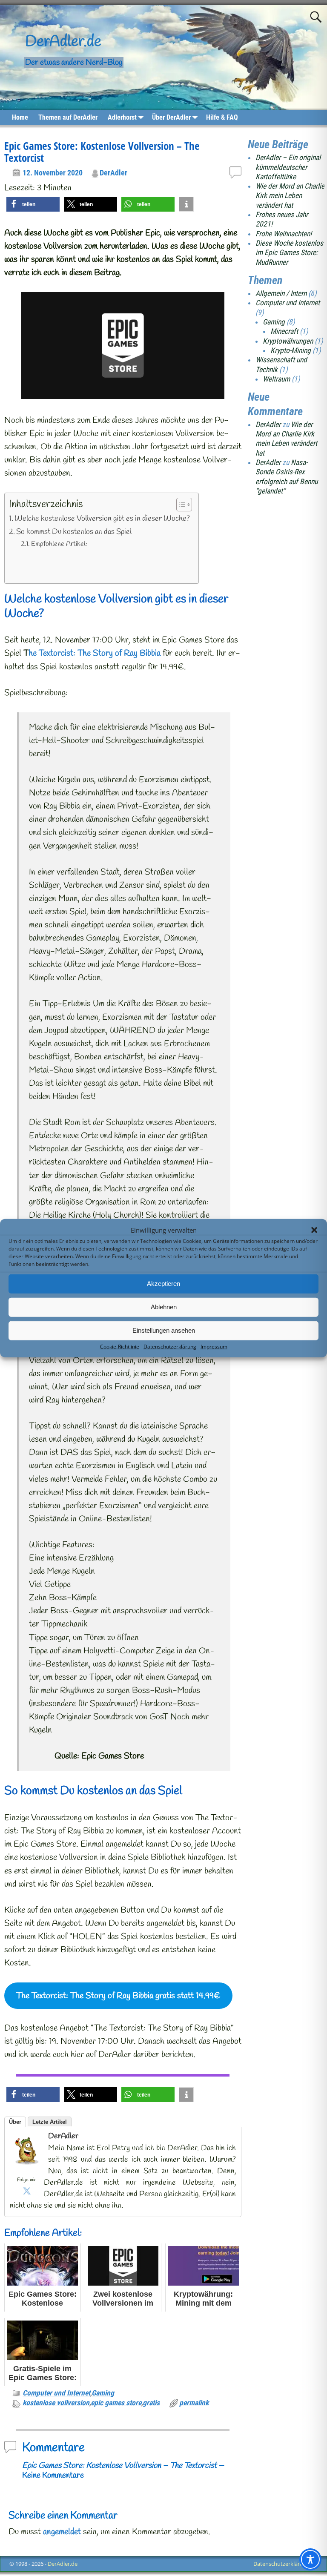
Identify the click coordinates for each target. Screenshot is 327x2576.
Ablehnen (164, 1307)
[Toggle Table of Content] (180, 505)
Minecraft (284, 331)
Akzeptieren (163, 1284)
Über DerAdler (171, 117)
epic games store (116, 2403)
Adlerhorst (122, 117)
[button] (314, 1230)
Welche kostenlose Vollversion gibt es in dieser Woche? (102, 519)
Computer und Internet (56, 2393)
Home (20, 117)
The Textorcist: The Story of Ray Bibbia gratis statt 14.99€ (118, 1996)
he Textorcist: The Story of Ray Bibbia (95, 653)
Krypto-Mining (291, 350)
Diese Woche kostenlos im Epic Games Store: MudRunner (289, 253)
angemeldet (62, 2532)
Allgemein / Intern (281, 293)
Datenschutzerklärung (170, 1346)
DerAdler (113, 173)
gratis (151, 2403)
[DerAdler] (27, 2168)
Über (15, 2122)
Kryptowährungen (288, 341)
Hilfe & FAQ (222, 117)
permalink (194, 2403)
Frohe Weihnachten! (284, 234)
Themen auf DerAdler (68, 117)
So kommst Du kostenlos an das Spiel (74, 532)
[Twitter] (27, 2191)
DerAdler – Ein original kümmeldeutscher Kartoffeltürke (288, 167)
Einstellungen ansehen (164, 1330)
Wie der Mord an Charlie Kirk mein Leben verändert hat (290, 196)
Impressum (214, 1346)
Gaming (103, 2393)
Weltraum (276, 379)
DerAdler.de (63, 42)
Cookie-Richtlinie (120, 1346)
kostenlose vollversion (56, 2403)
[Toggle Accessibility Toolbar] (310, 2559)
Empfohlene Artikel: (59, 544)
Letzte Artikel (50, 2122)
